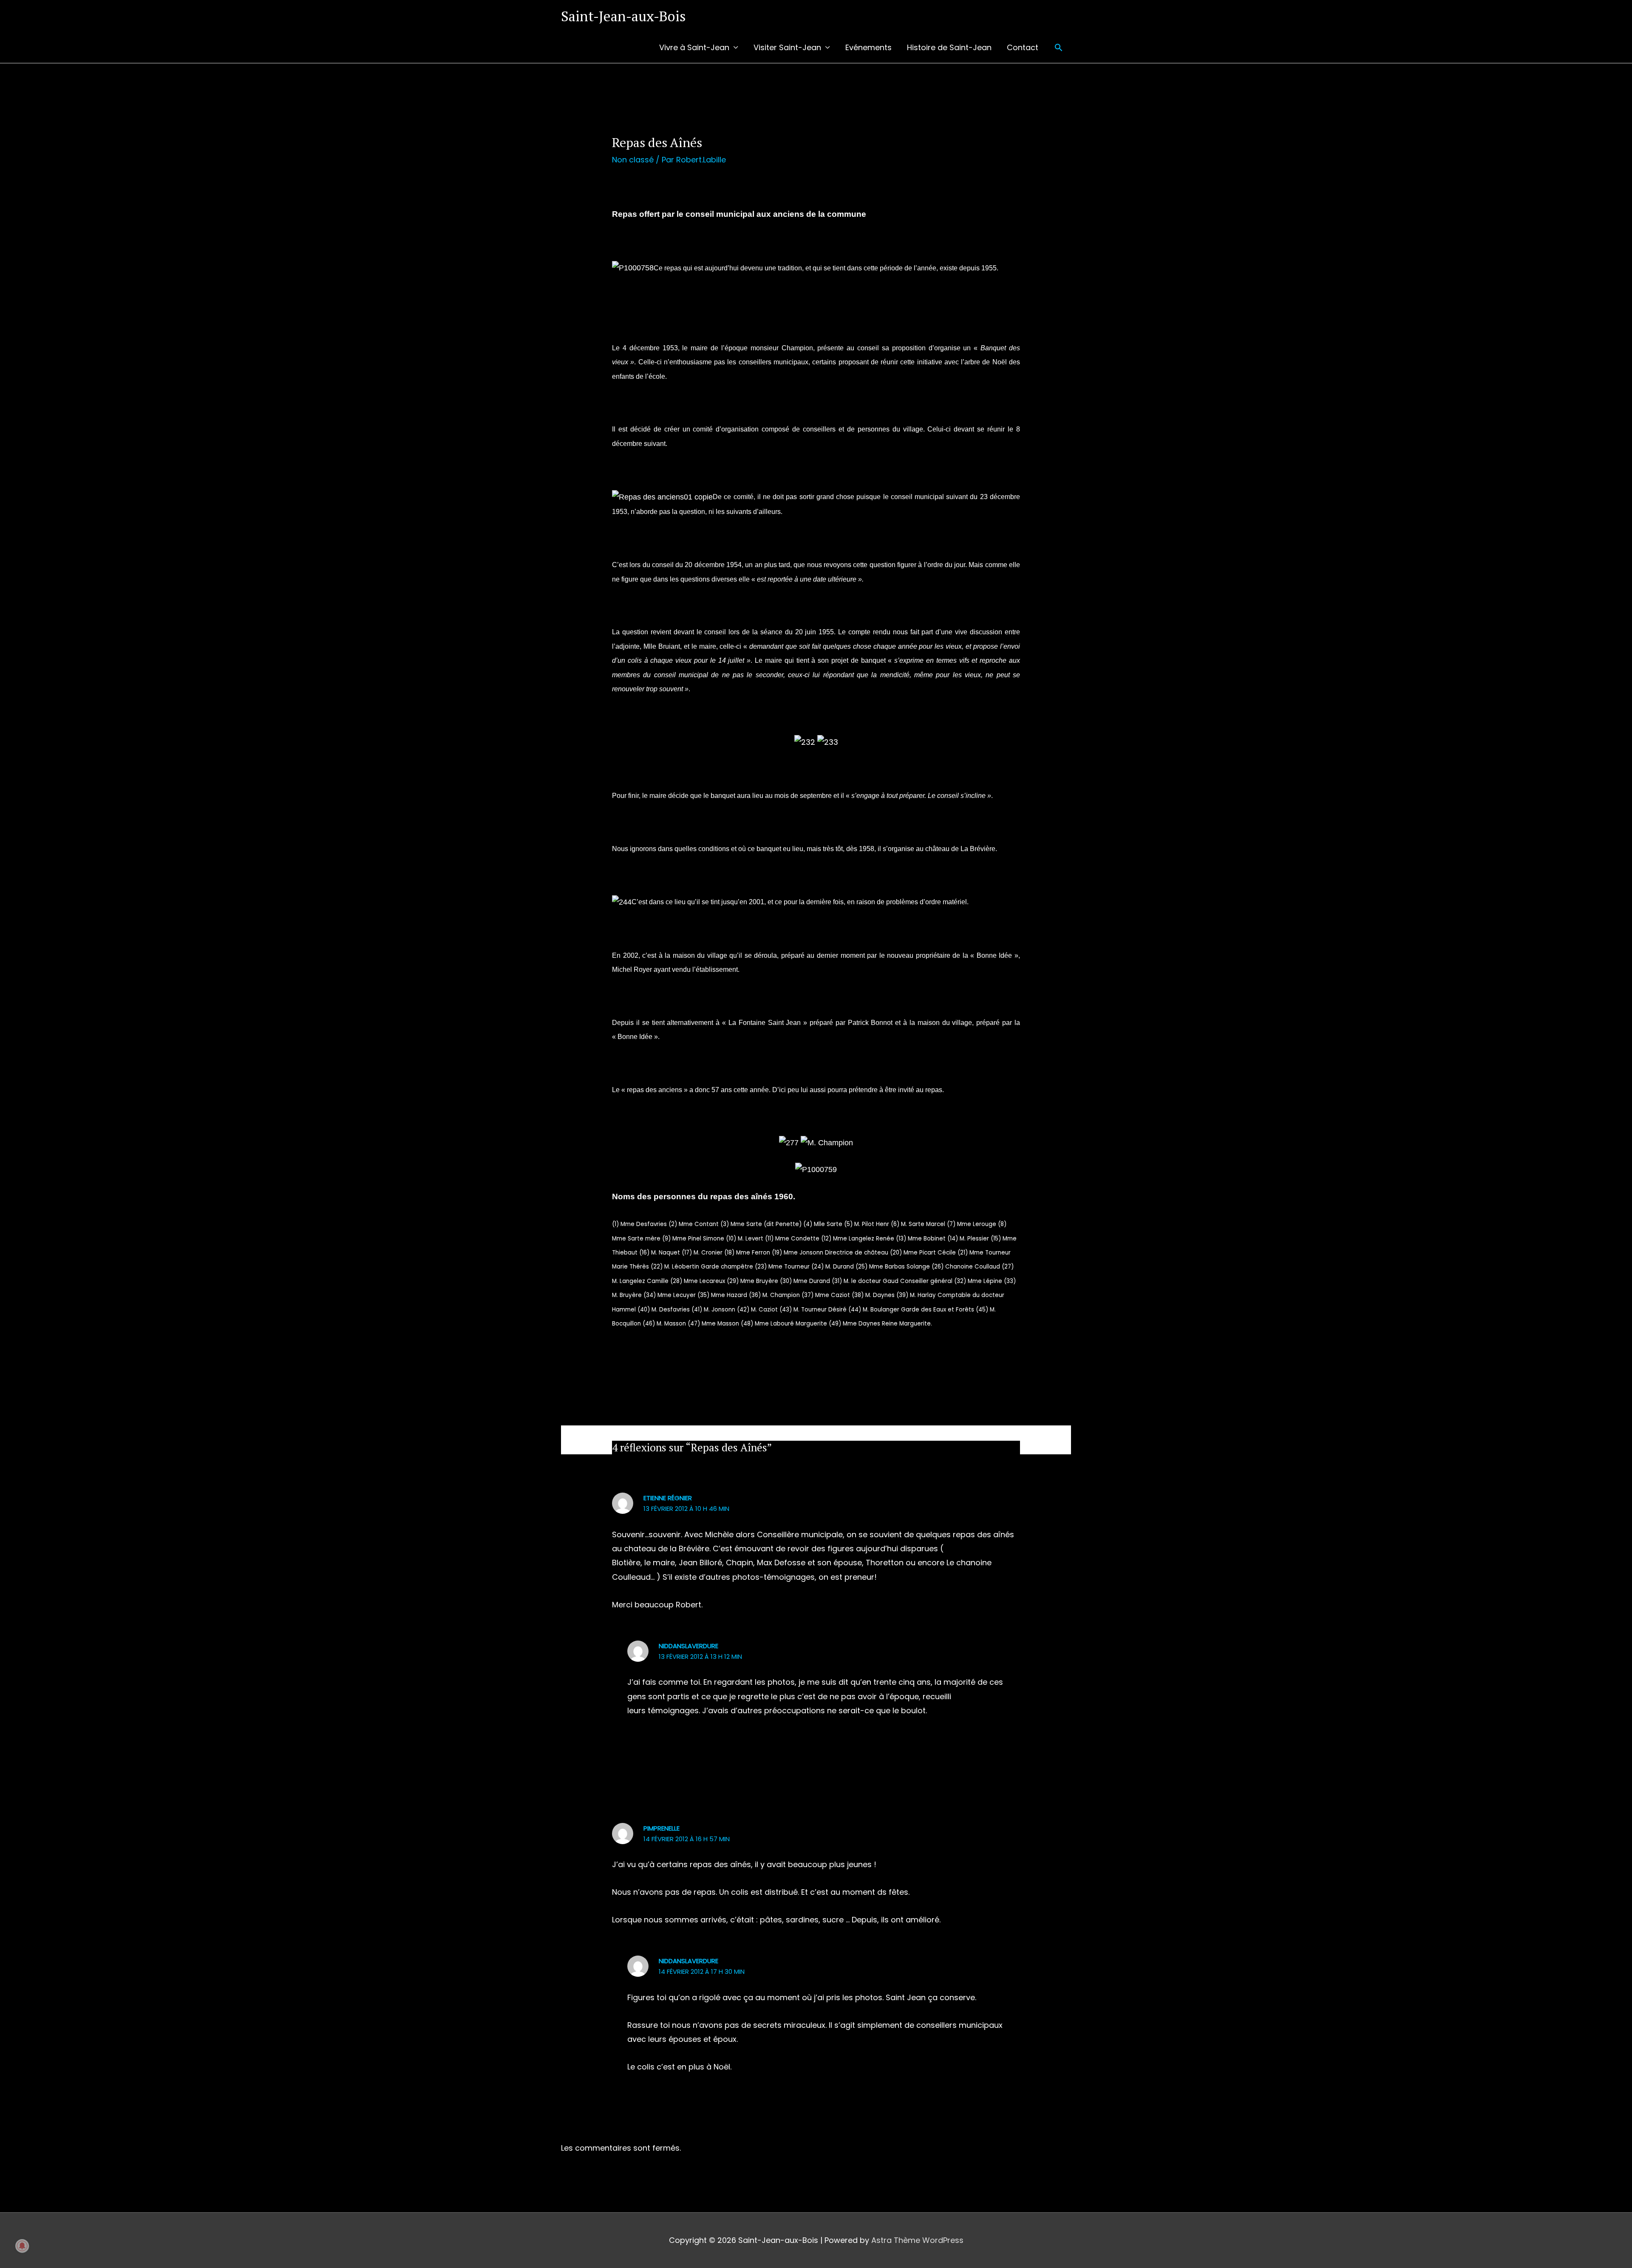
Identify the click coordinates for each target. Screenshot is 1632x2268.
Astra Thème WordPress (917, 2240)
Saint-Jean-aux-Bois (623, 16)
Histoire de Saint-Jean (949, 47)
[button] (1058, 47)
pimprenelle (662, 1828)
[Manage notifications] (22, 2246)
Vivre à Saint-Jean (694, 47)
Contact (1023, 47)
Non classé (633, 160)
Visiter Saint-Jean (787, 47)
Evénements (868, 47)
